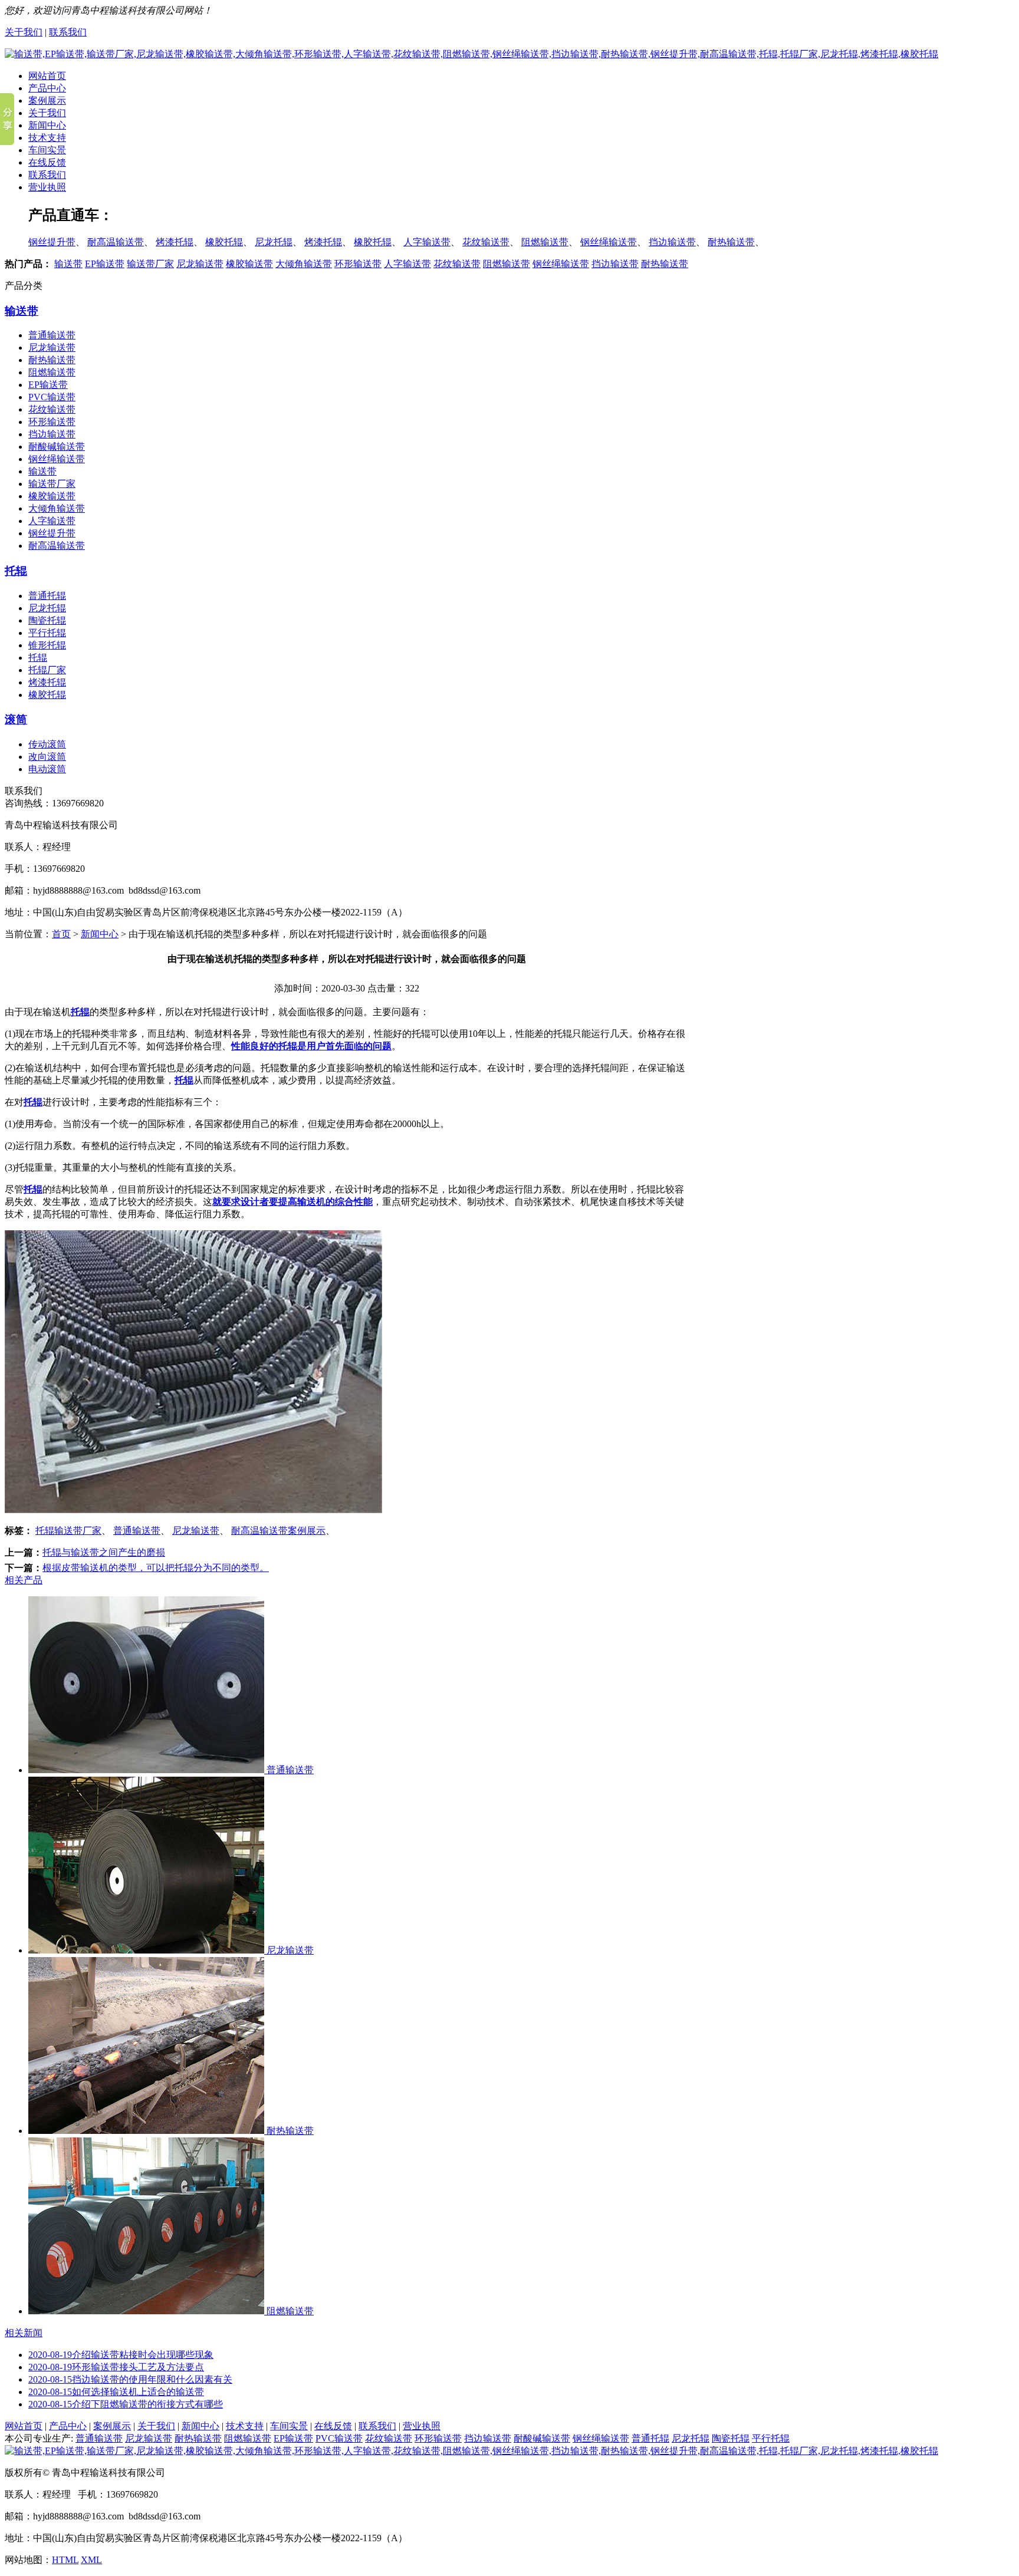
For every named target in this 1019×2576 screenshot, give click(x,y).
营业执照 (47, 187)
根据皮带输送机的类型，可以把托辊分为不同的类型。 (156, 1568)
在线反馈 (47, 162)
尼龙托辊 (274, 242)
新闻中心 (47, 125)
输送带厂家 (150, 264)
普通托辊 (47, 596)
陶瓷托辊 (47, 620)
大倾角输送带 (304, 264)
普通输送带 (52, 335)
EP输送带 (105, 264)
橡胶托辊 (224, 242)
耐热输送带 (731, 242)
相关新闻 (24, 2333)
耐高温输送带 (116, 242)
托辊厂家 (47, 670)
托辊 (16, 571)
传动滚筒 (47, 744)
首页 (61, 934)
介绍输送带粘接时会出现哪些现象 (121, 2355)
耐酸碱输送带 (57, 447)
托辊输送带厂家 (68, 1531)
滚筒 (16, 719)
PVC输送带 (52, 397)
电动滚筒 (47, 769)
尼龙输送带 (200, 264)
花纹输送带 (486, 242)
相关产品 (24, 1580)
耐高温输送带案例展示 (278, 1531)
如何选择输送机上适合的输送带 (116, 2392)
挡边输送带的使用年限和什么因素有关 (130, 2379)
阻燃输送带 (545, 242)
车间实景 (47, 150)
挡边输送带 (672, 242)
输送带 (68, 264)
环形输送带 (358, 264)
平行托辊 (47, 633)
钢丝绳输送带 (609, 242)
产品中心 (47, 88)
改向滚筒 (47, 757)
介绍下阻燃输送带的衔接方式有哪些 (126, 2404)
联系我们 (68, 32)
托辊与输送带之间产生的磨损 (104, 1552)
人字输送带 (427, 242)
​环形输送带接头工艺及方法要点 (116, 2367)
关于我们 (24, 32)
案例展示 (47, 101)
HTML (65, 2560)
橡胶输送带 (249, 264)
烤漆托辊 (175, 242)
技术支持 (47, 138)
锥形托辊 (47, 645)
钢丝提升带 (52, 242)
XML (91, 2560)
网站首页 (47, 76)
